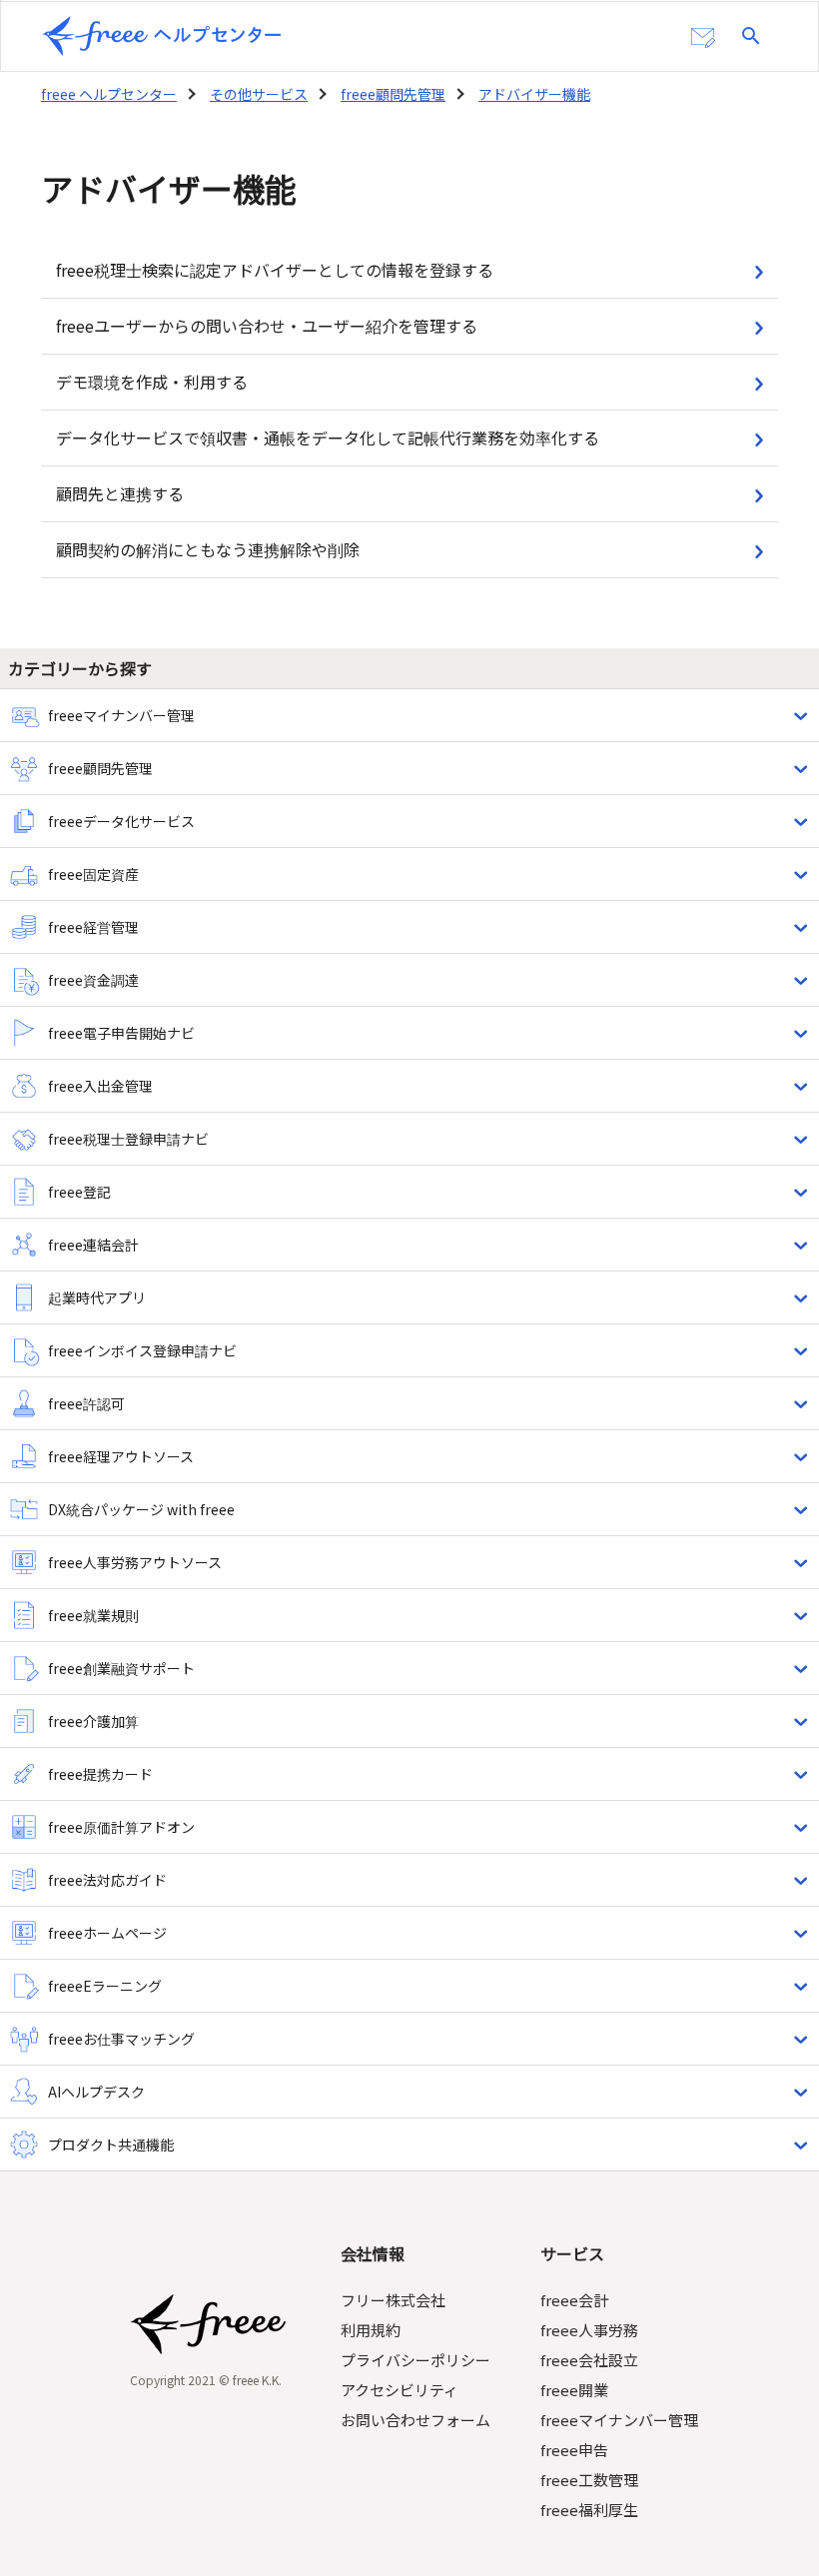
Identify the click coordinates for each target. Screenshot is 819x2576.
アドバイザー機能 (534, 94)
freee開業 (574, 2390)
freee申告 (574, 2450)
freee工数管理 (589, 2480)
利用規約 (371, 2330)
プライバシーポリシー (415, 2360)
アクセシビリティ (400, 2390)
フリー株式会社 (393, 2300)
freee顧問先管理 (393, 94)
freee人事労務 (589, 2330)
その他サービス (259, 94)
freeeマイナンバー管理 (619, 2420)
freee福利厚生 (589, 2510)
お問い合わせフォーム (415, 2420)
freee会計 (574, 2300)
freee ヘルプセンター (109, 94)
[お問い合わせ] (703, 38)
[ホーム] (162, 36)
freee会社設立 (589, 2360)
